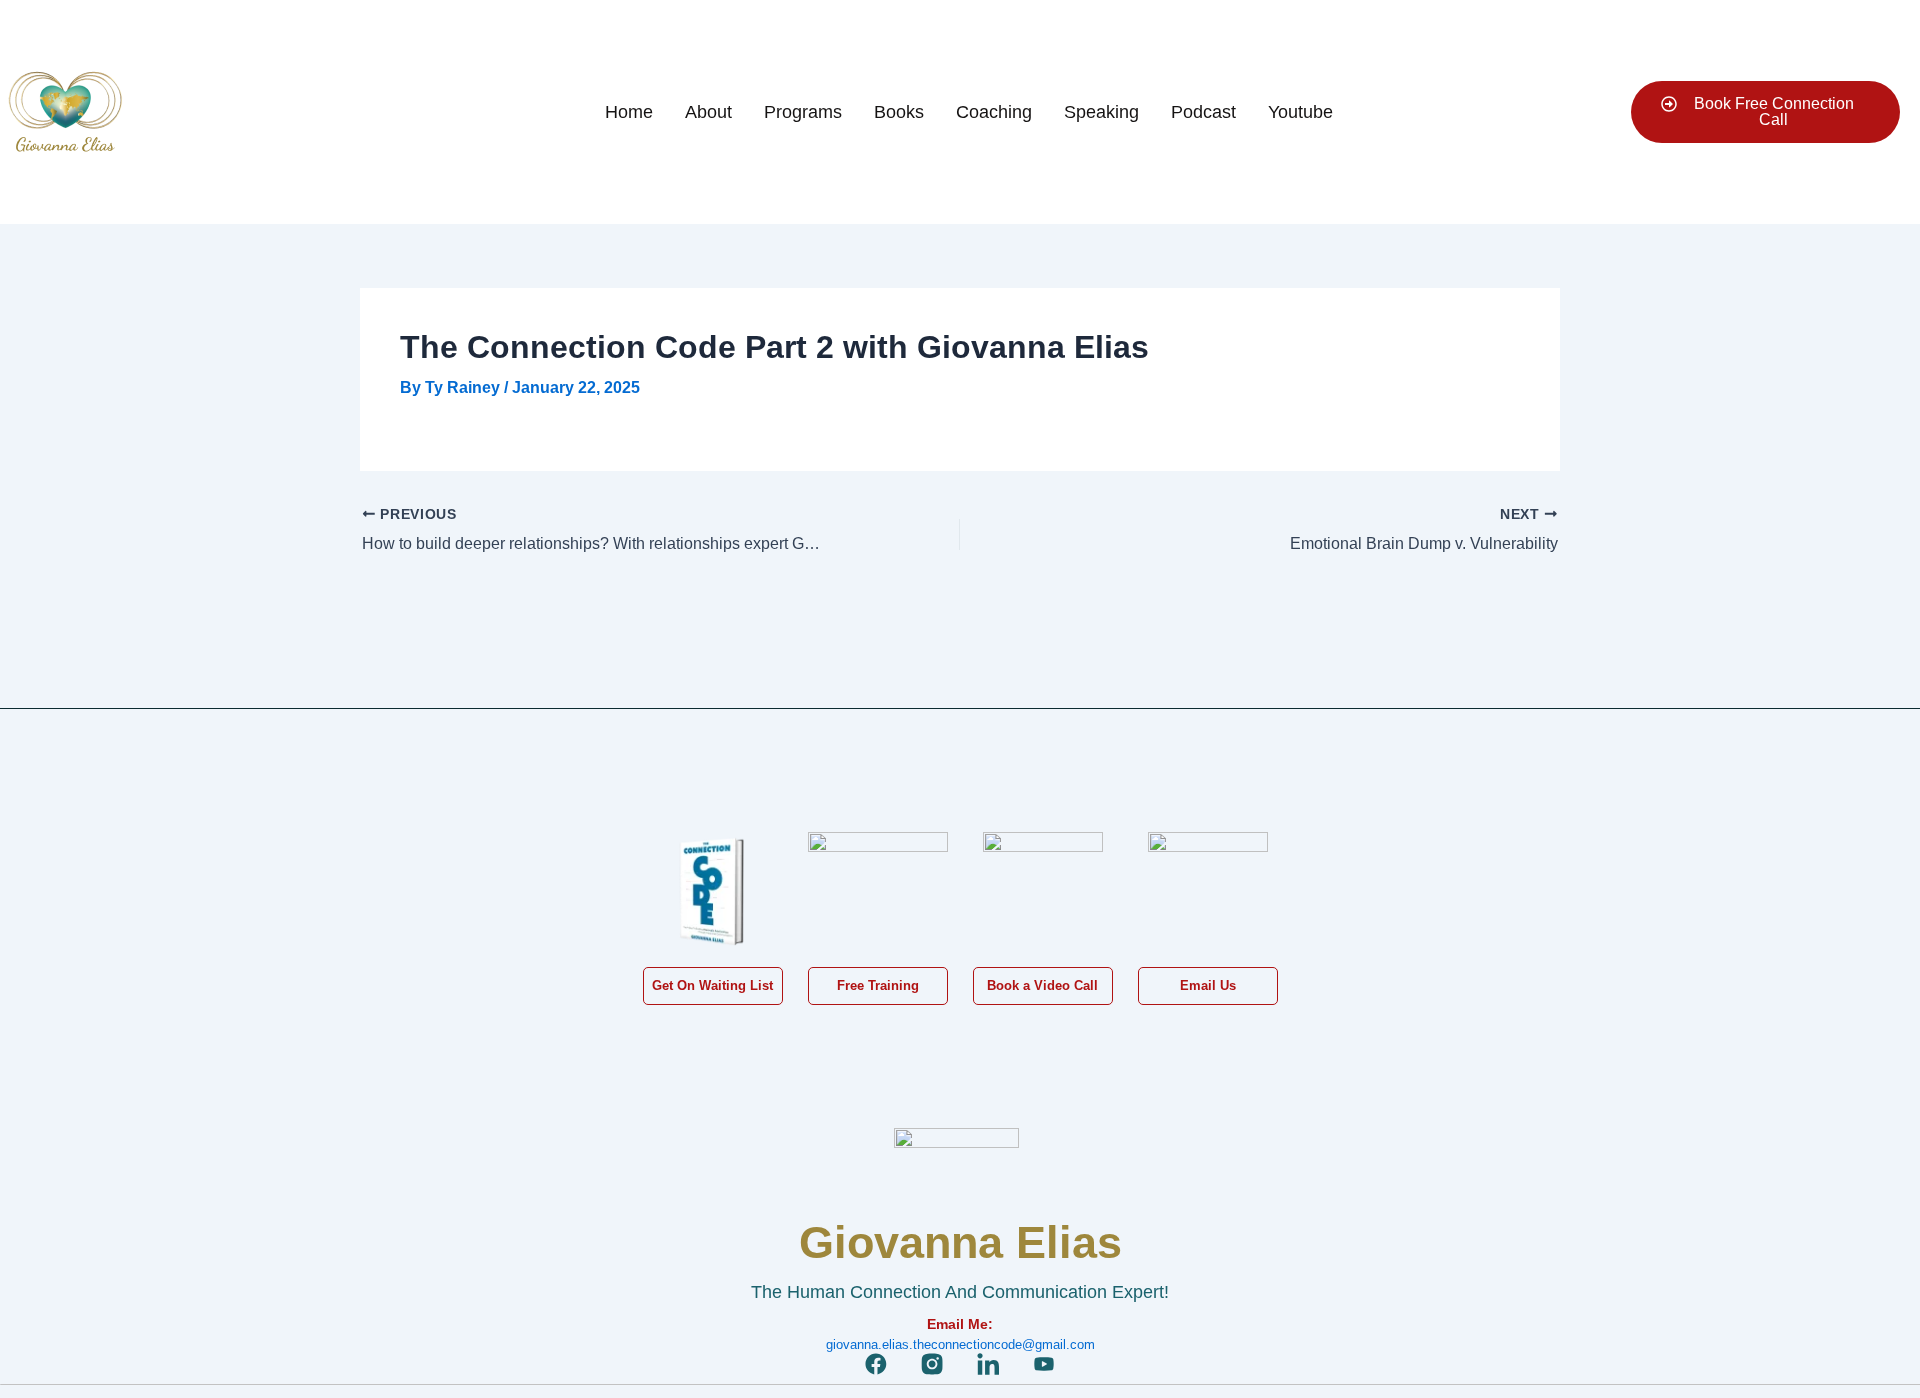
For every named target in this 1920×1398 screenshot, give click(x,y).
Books (899, 112)
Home (629, 112)
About (708, 112)
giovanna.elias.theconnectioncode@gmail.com (960, 1344)
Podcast (1203, 112)
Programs (803, 112)
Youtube (1300, 112)
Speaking (1101, 112)
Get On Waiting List (712, 985)
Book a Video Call (1042, 985)
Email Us (1208, 985)
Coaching (994, 112)
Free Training (878, 985)
